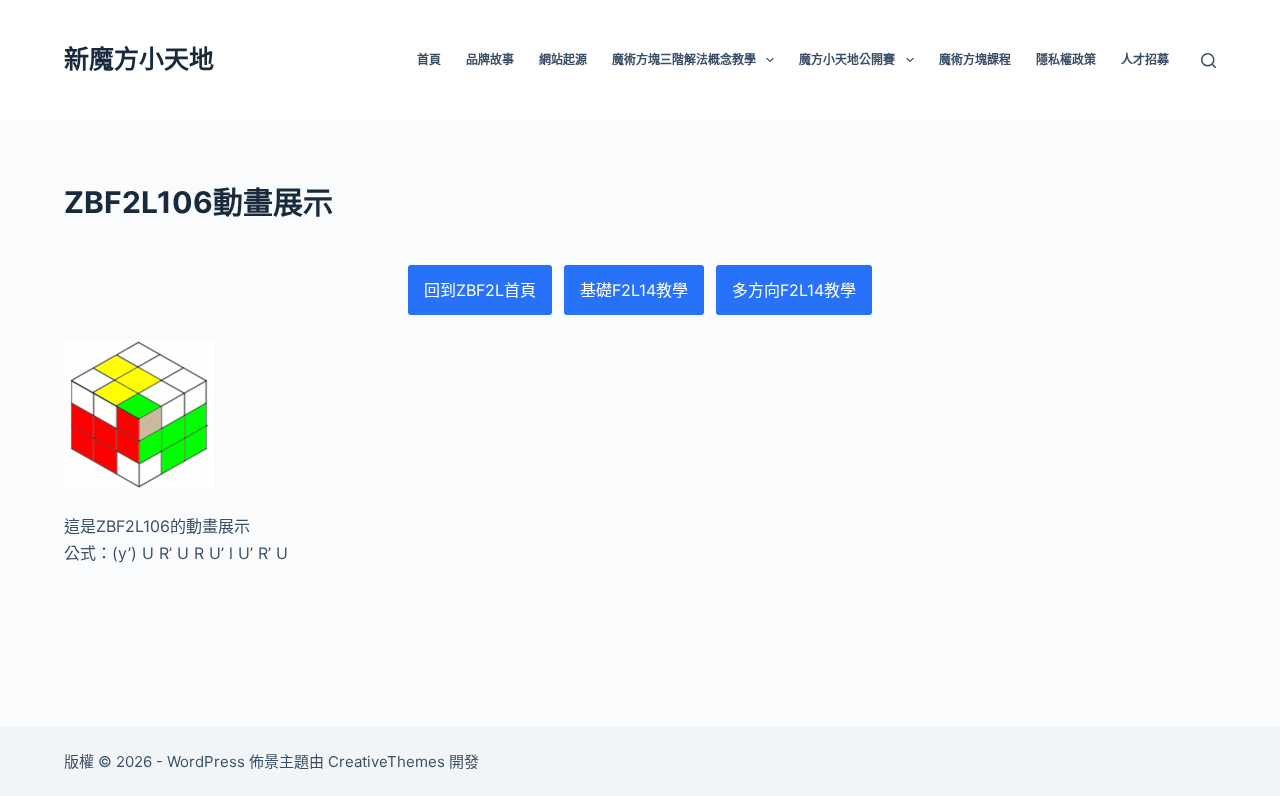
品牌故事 (490, 59)
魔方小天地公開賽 (847, 59)
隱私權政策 (1066, 59)
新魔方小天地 (139, 59)
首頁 (429, 59)
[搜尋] (1208, 60)
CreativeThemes (386, 761)
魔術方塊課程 (975, 59)
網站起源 (563, 59)
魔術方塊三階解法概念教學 (684, 59)
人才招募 (1145, 59)
